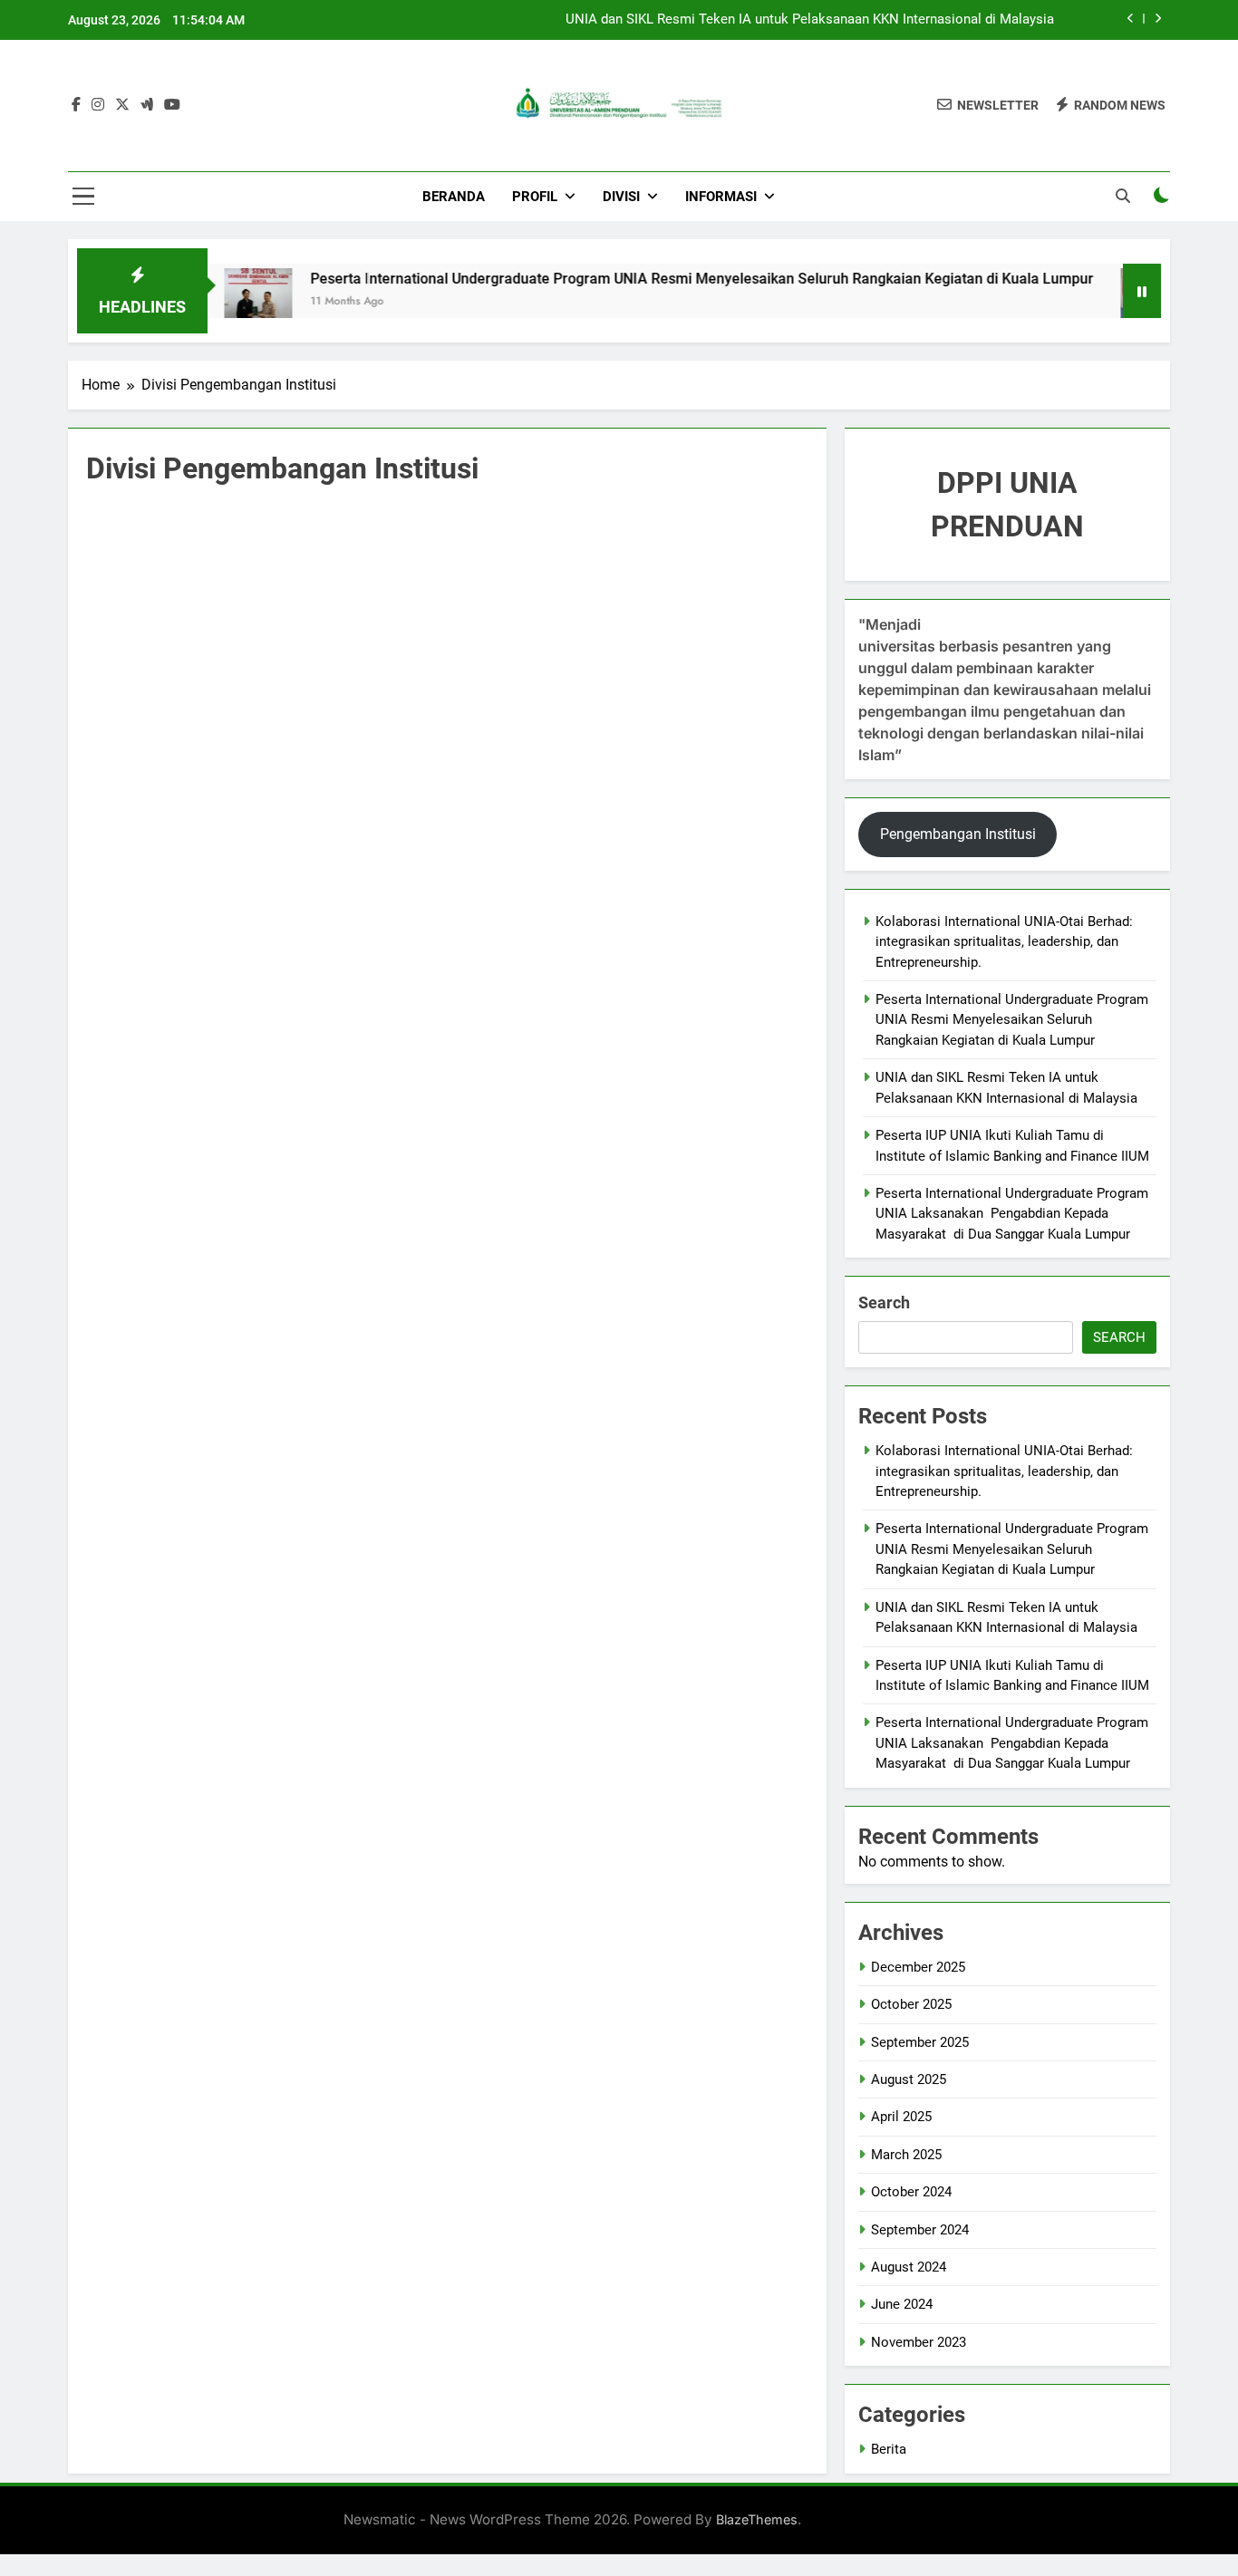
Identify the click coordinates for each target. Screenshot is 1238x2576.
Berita (889, 2449)
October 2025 (911, 2004)
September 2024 (920, 2230)
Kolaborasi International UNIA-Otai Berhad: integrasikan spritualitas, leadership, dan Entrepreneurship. (1004, 942)
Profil (535, 197)
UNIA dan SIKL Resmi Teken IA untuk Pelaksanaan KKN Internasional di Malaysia (810, 20)
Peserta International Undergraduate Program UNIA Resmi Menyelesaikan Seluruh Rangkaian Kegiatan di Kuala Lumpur (653, 279)
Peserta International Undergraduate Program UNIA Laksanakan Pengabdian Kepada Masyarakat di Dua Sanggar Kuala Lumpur (1012, 1214)
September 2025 (920, 2042)
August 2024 (909, 2267)
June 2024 (902, 2304)
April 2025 (901, 2117)
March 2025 (906, 2155)
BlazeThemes (757, 2519)
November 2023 (919, 2342)
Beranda (454, 197)
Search (884, 1302)
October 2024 (911, 2192)
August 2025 (909, 2079)
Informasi (721, 197)
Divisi (621, 197)
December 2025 (918, 1967)
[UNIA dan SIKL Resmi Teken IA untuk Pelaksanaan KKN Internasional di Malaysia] (1106, 302)
